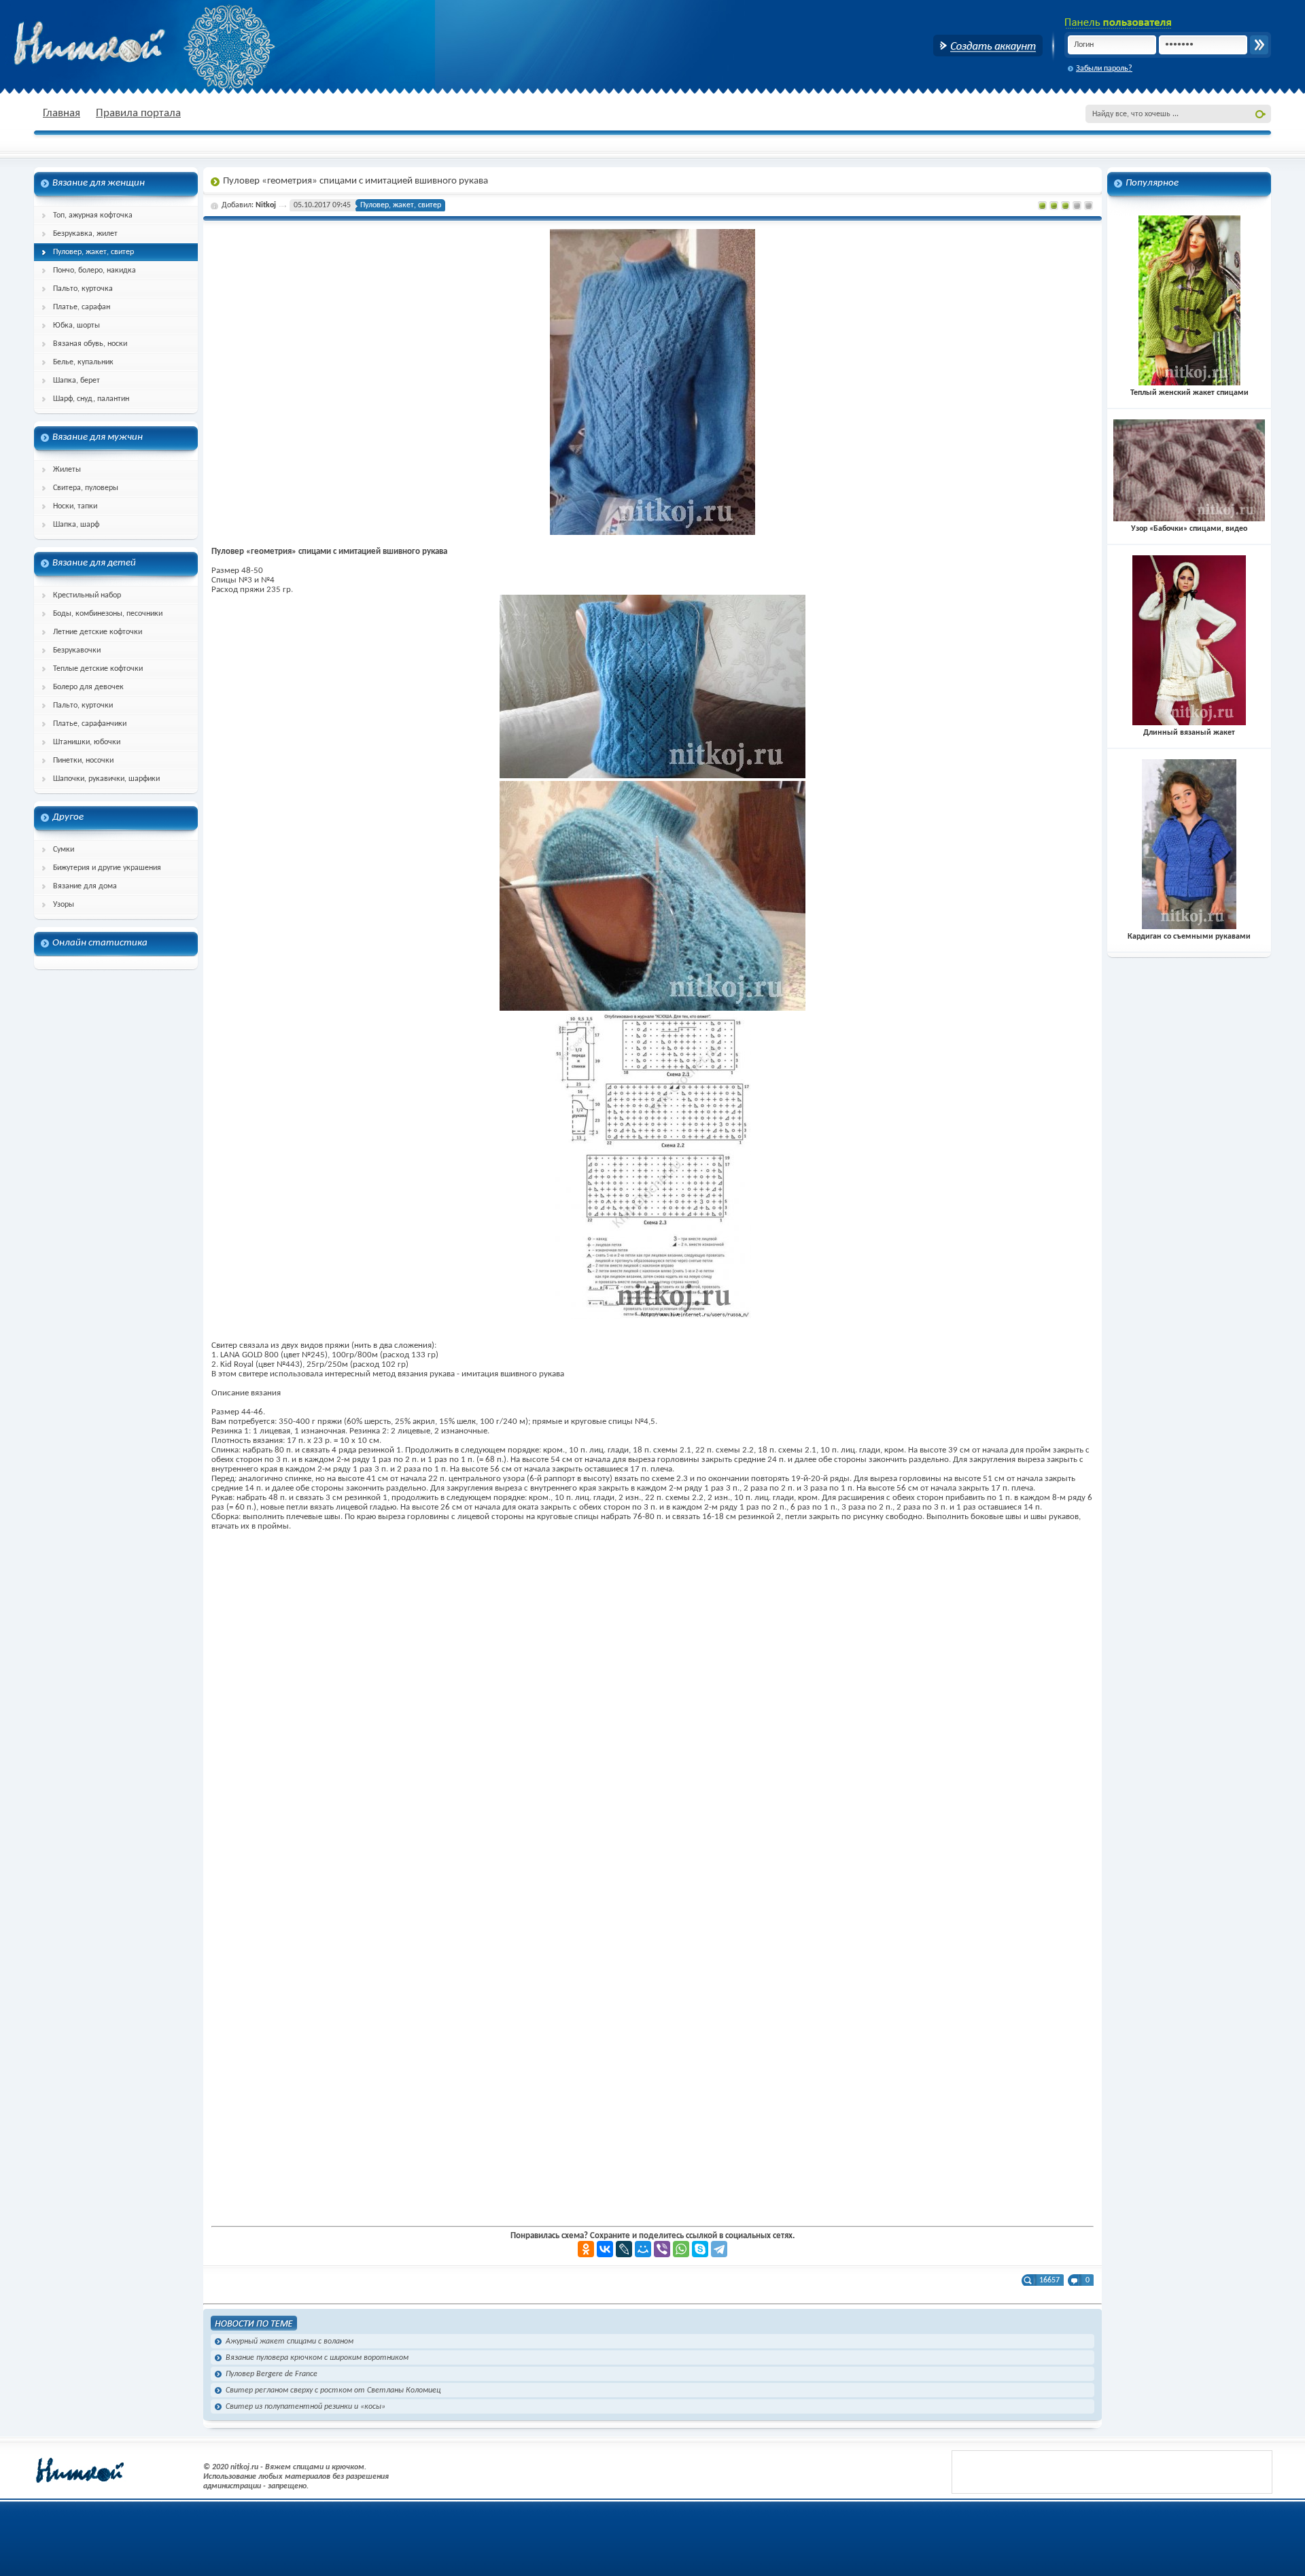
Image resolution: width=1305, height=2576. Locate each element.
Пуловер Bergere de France (272, 2374)
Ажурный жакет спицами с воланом (290, 2342)
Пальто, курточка (83, 289)
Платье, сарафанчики (90, 724)
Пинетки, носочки (83, 761)
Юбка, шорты (76, 326)
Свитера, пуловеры (86, 488)
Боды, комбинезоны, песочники (108, 614)
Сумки (64, 850)
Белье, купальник (83, 362)
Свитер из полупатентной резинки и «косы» (306, 2407)
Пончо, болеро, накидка (94, 271)
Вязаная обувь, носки (90, 344)
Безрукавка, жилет (85, 234)
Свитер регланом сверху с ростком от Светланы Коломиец (333, 2390)
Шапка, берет (76, 381)
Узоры (64, 905)
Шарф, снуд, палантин (91, 399)
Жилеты (67, 470)
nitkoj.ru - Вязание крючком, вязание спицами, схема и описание (122, 44)
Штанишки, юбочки (87, 742)
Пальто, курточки (83, 706)
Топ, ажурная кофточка (93, 215)
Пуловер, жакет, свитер (93, 252)
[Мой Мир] (643, 2249)
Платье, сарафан (82, 307)
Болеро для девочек (88, 687)
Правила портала (138, 113)
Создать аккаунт (988, 46)
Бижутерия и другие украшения (107, 868)
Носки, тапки (75, 506)
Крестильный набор (87, 595)
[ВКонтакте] (605, 2249)
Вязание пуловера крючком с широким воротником (317, 2358)
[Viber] (662, 2249)
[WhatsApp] (681, 2249)
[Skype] (700, 2249)
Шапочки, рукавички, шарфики (106, 779)
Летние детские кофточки (98, 632)
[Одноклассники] (586, 2249)
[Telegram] (719, 2249)
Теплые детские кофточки (98, 669)
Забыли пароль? (1104, 69)
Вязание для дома (85, 886)
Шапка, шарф (76, 525)
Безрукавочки (77, 650)
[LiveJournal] (624, 2249)
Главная (62, 113)
